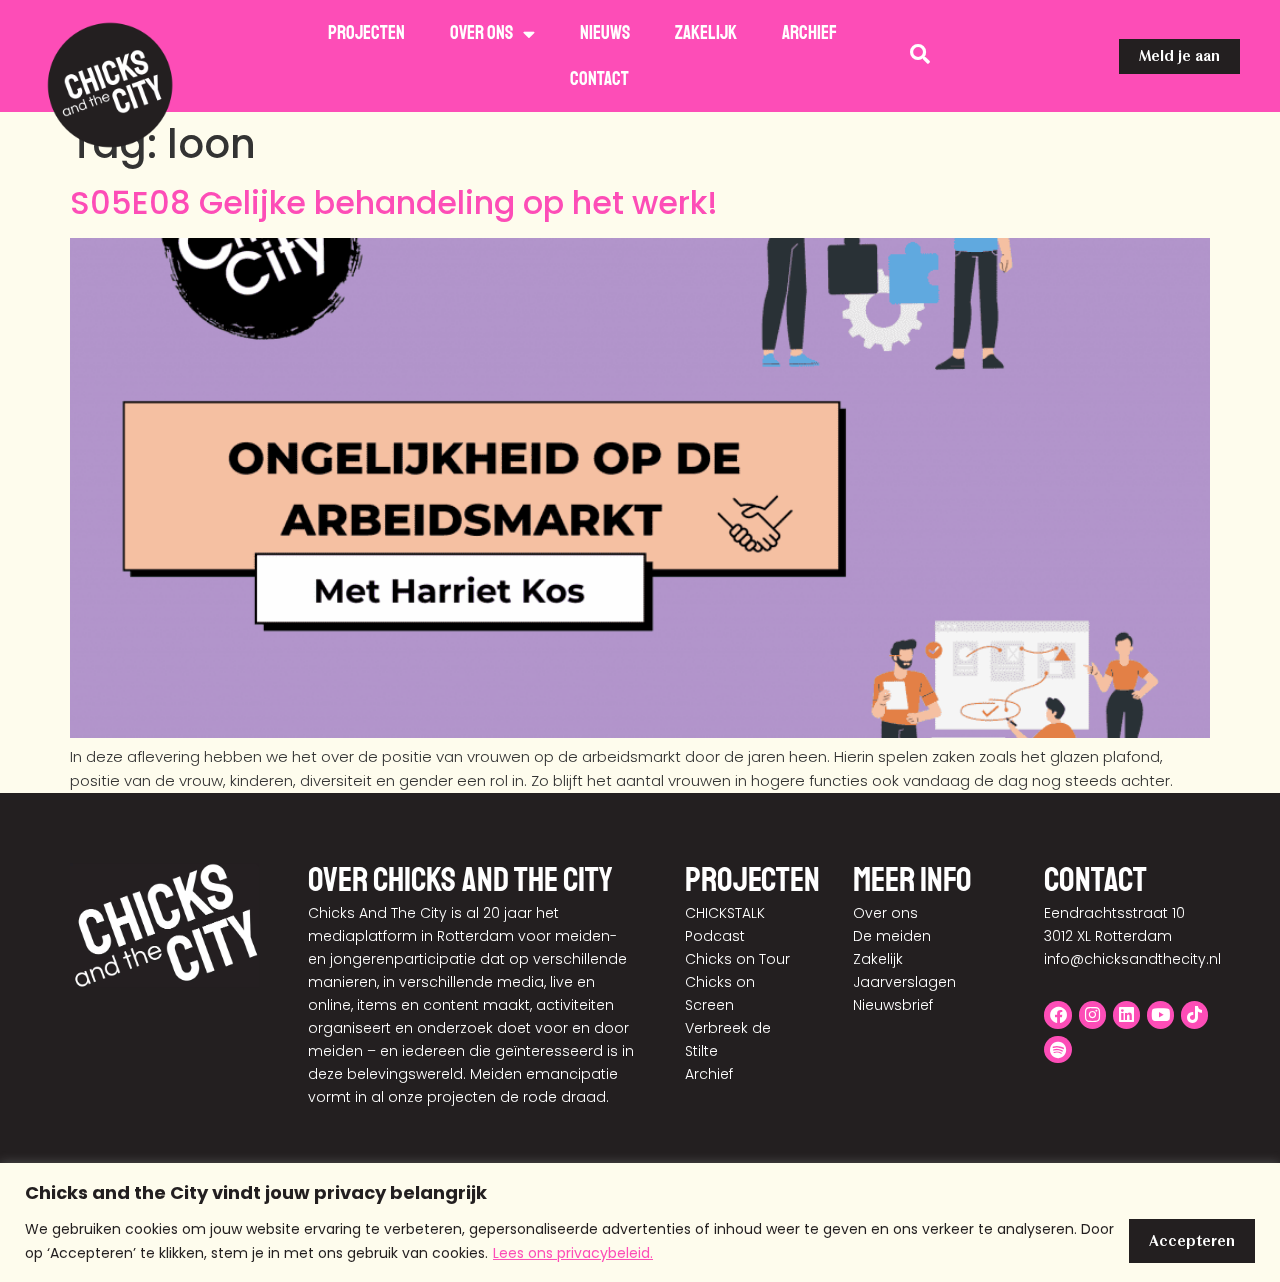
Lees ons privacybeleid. (573, 1253)
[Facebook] (1057, 1014)
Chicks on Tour (737, 959)
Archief (809, 33)
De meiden (892, 936)
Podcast (715, 936)
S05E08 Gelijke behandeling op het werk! (394, 202)
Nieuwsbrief (893, 1005)
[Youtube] (1160, 1014)
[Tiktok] (1194, 1014)
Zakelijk (706, 33)
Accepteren (1192, 1241)
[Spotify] (1057, 1049)
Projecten (366, 33)
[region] (640, 1222)
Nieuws (605, 33)
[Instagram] (1092, 1014)
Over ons (481, 33)
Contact (599, 79)
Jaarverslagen (904, 982)
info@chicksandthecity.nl (1132, 959)
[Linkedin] (1126, 1014)
